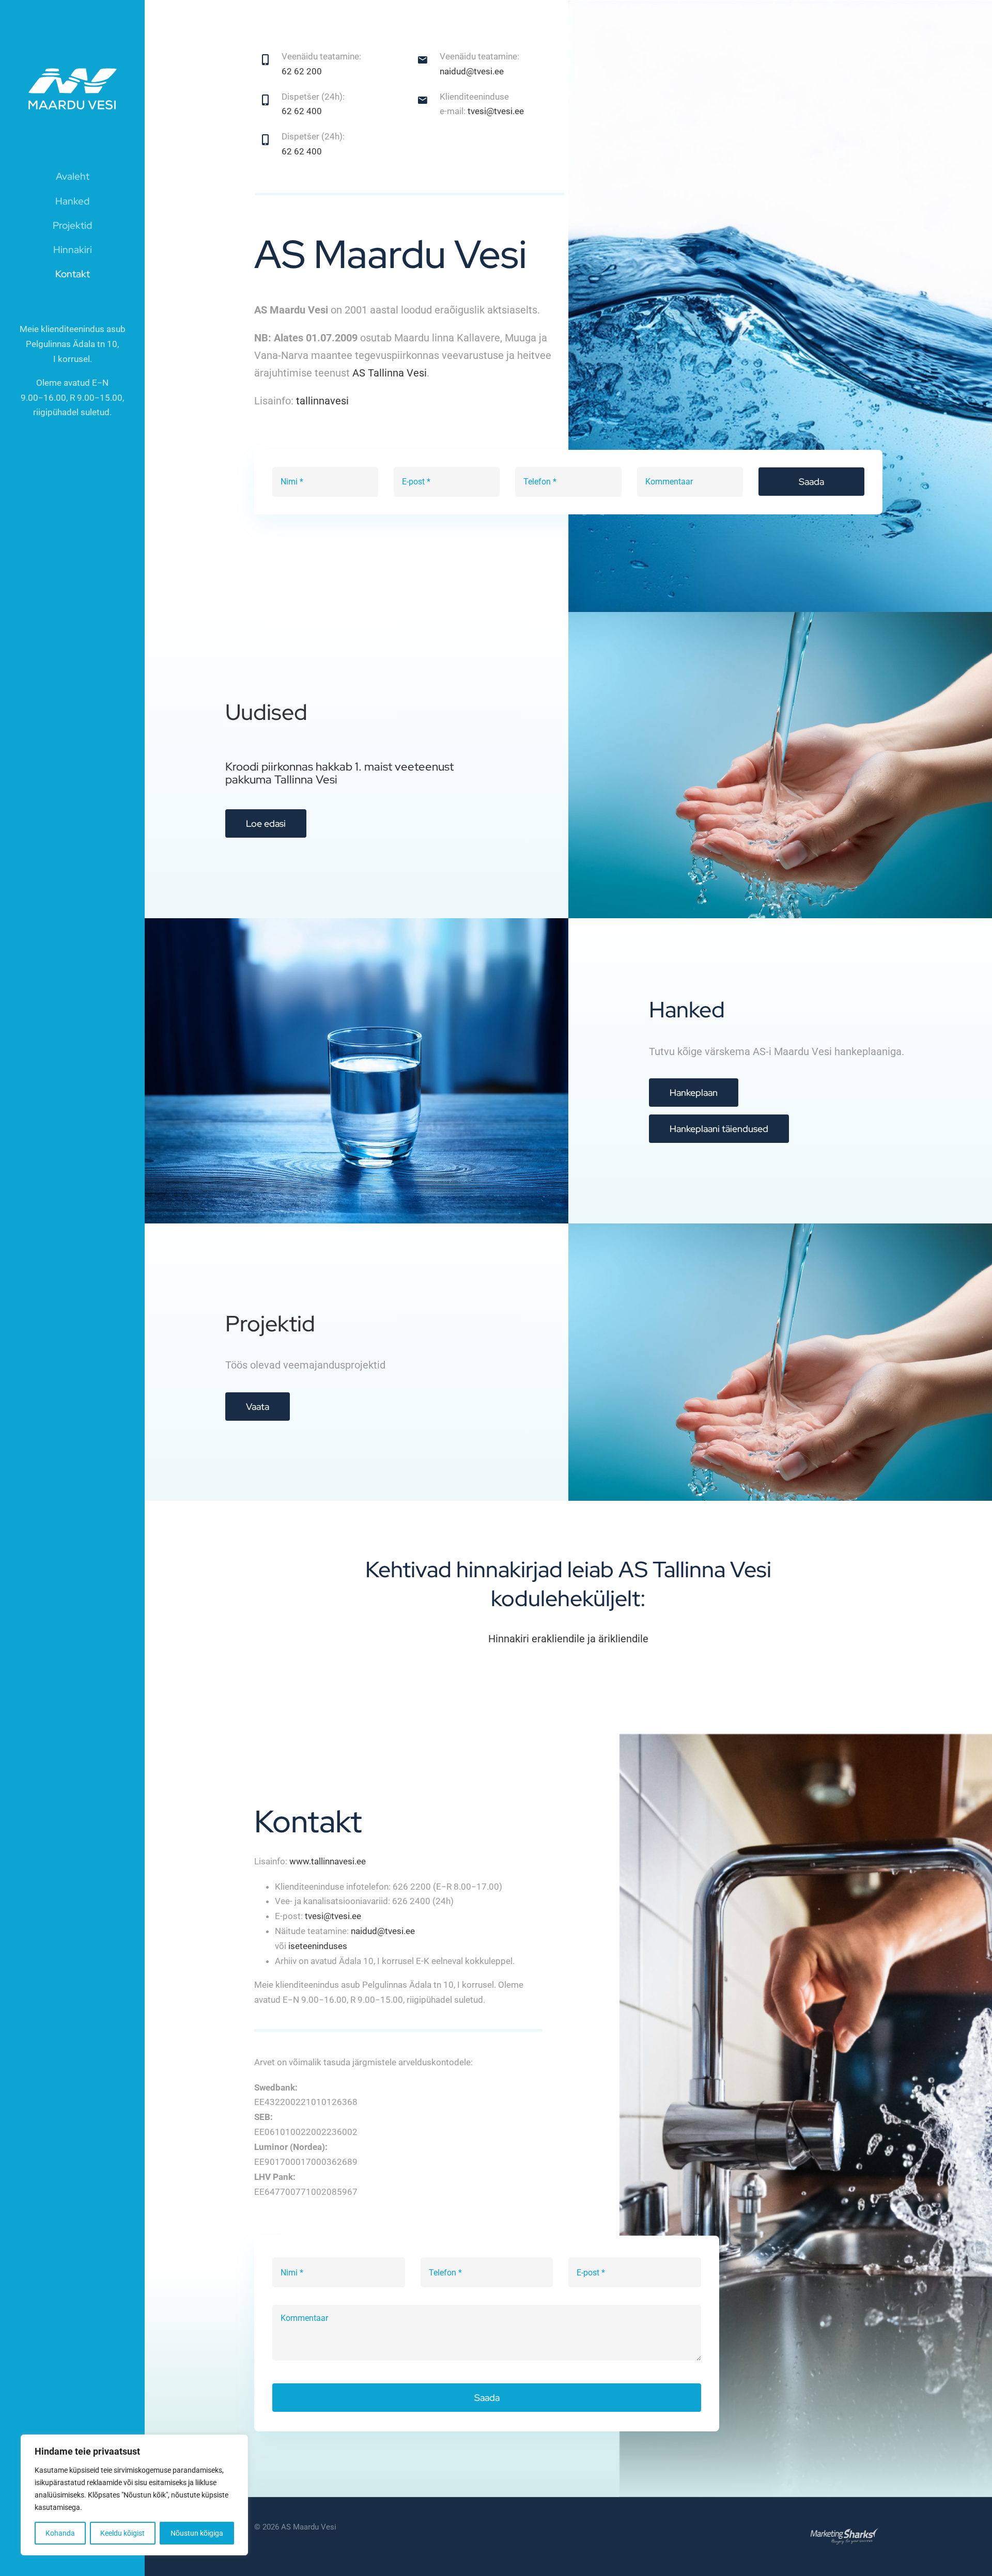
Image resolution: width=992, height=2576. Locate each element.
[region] (134, 2495)
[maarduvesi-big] (72, 48)
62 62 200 (302, 71)
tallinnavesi (322, 401)
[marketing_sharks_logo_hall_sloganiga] (844, 2517)
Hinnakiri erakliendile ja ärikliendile (568, 1639)
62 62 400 (302, 111)
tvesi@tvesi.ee (496, 111)
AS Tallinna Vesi (390, 373)
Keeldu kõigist (122, 2533)
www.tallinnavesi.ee (328, 1861)
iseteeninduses (318, 1946)
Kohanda (60, 2533)
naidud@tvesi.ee (472, 71)
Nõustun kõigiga (197, 2533)
